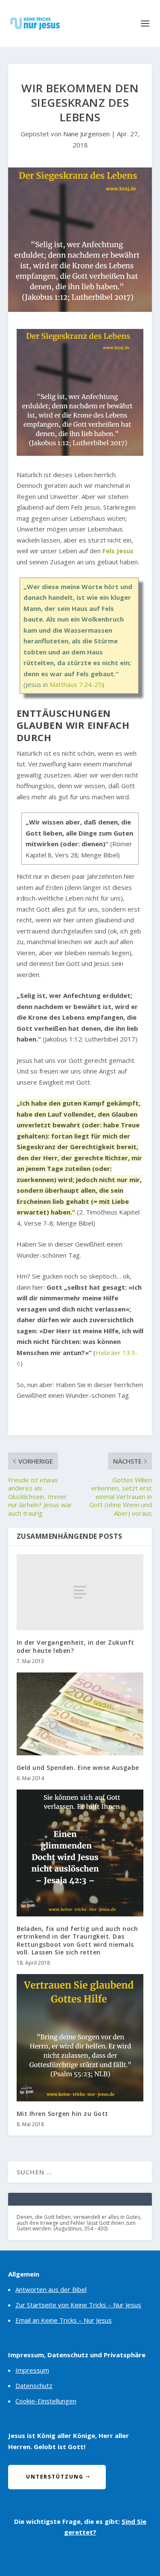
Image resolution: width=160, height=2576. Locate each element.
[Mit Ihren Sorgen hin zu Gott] (80, 2038)
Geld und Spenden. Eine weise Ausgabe (78, 1768)
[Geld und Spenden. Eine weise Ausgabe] (80, 1714)
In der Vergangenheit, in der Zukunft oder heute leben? (76, 1646)
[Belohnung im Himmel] (80, 453)
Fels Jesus (118, 551)
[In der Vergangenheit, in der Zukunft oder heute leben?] (80, 1592)
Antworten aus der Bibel (51, 2289)
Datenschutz (34, 2385)
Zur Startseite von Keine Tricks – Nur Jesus (78, 2305)
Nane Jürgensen (86, 134)
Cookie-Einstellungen (46, 2401)
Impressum (32, 2370)
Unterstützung (55, 2477)
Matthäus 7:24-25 (76, 684)
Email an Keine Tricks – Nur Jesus (64, 2320)
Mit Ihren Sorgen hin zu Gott (63, 2114)
